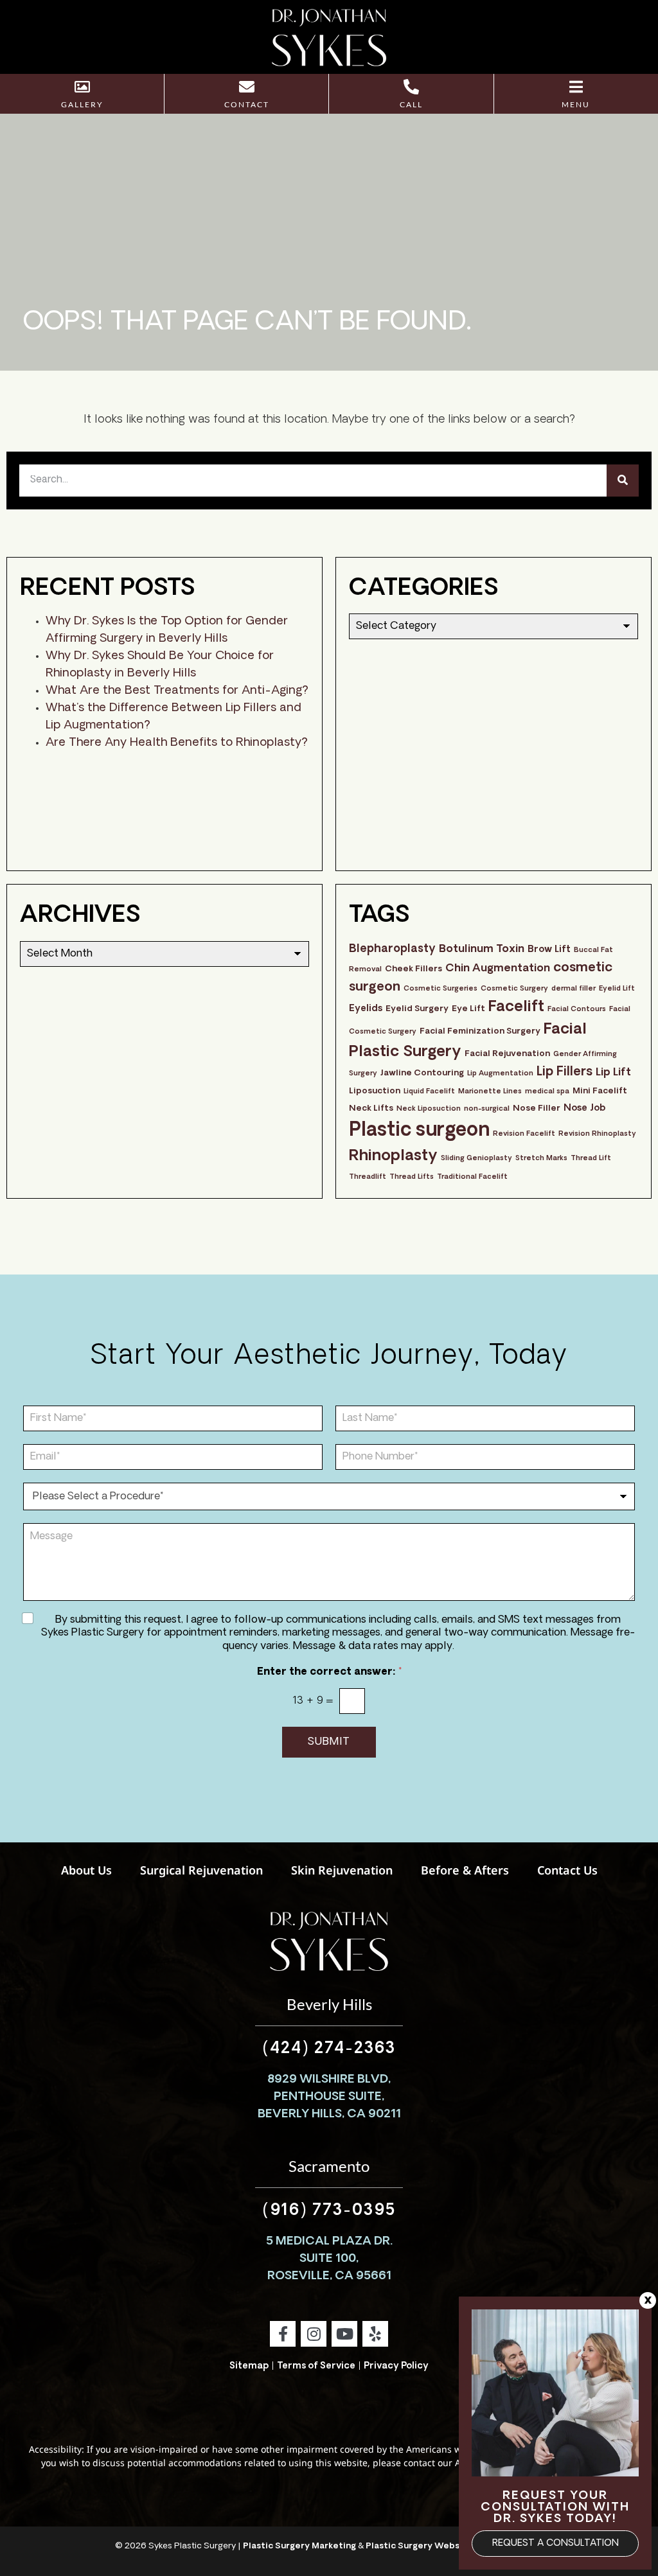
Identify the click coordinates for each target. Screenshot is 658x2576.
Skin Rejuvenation (342, 1870)
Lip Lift (613, 1073)
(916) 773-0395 (329, 2211)
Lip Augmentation (500, 1074)
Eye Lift (468, 1009)
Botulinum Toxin (482, 949)
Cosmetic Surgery (514, 989)
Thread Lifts (412, 1177)
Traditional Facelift (472, 1177)
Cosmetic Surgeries (440, 989)
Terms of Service (316, 2366)
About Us (86, 1870)
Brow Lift (549, 950)
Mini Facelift (600, 1091)
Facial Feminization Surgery (480, 1031)
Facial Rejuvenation (507, 1054)
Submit (329, 1742)
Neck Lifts (371, 1108)
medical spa (547, 1092)
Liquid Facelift (429, 1092)
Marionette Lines (490, 1092)
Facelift (516, 1008)
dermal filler (574, 989)
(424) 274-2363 (329, 2049)
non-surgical (487, 1109)
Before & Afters (465, 1870)
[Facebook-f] (283, 2334)
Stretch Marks (541, 1159)
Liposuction (375, 1091)
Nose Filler (537, 1108)
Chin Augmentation (498, 969)
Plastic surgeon (419, 1131)
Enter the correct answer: (329, 1672)
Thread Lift (591, 1159)
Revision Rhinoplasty (597, 1134)
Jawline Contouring (422, 1073)
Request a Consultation (556, 2544)
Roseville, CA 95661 (329, 2277)
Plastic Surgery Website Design (435, 2546)
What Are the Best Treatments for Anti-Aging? (177, 691)
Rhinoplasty (393, 1156)
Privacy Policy (396, 2366)
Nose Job (584, 1108)
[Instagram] (314, 2334)
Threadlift (368, 1177)
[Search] (623, 481)
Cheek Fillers (413, 969)
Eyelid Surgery (417, 1009)
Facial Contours (577, 1010)
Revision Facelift (524, 1134)
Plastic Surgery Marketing (299, 2546)
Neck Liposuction (429, 1109)
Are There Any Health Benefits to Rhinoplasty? (177, 743)
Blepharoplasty (392, 949)
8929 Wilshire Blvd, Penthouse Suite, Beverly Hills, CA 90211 (329, 2097)
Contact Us (567, 1870)
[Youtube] (344, 2334)
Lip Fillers (565, 1072)
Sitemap (249, 2366)
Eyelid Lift (617, 989)
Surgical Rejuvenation (201, 1870)
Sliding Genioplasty (476, 1159)
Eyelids (366, 1009)
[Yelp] (375, 2334)
